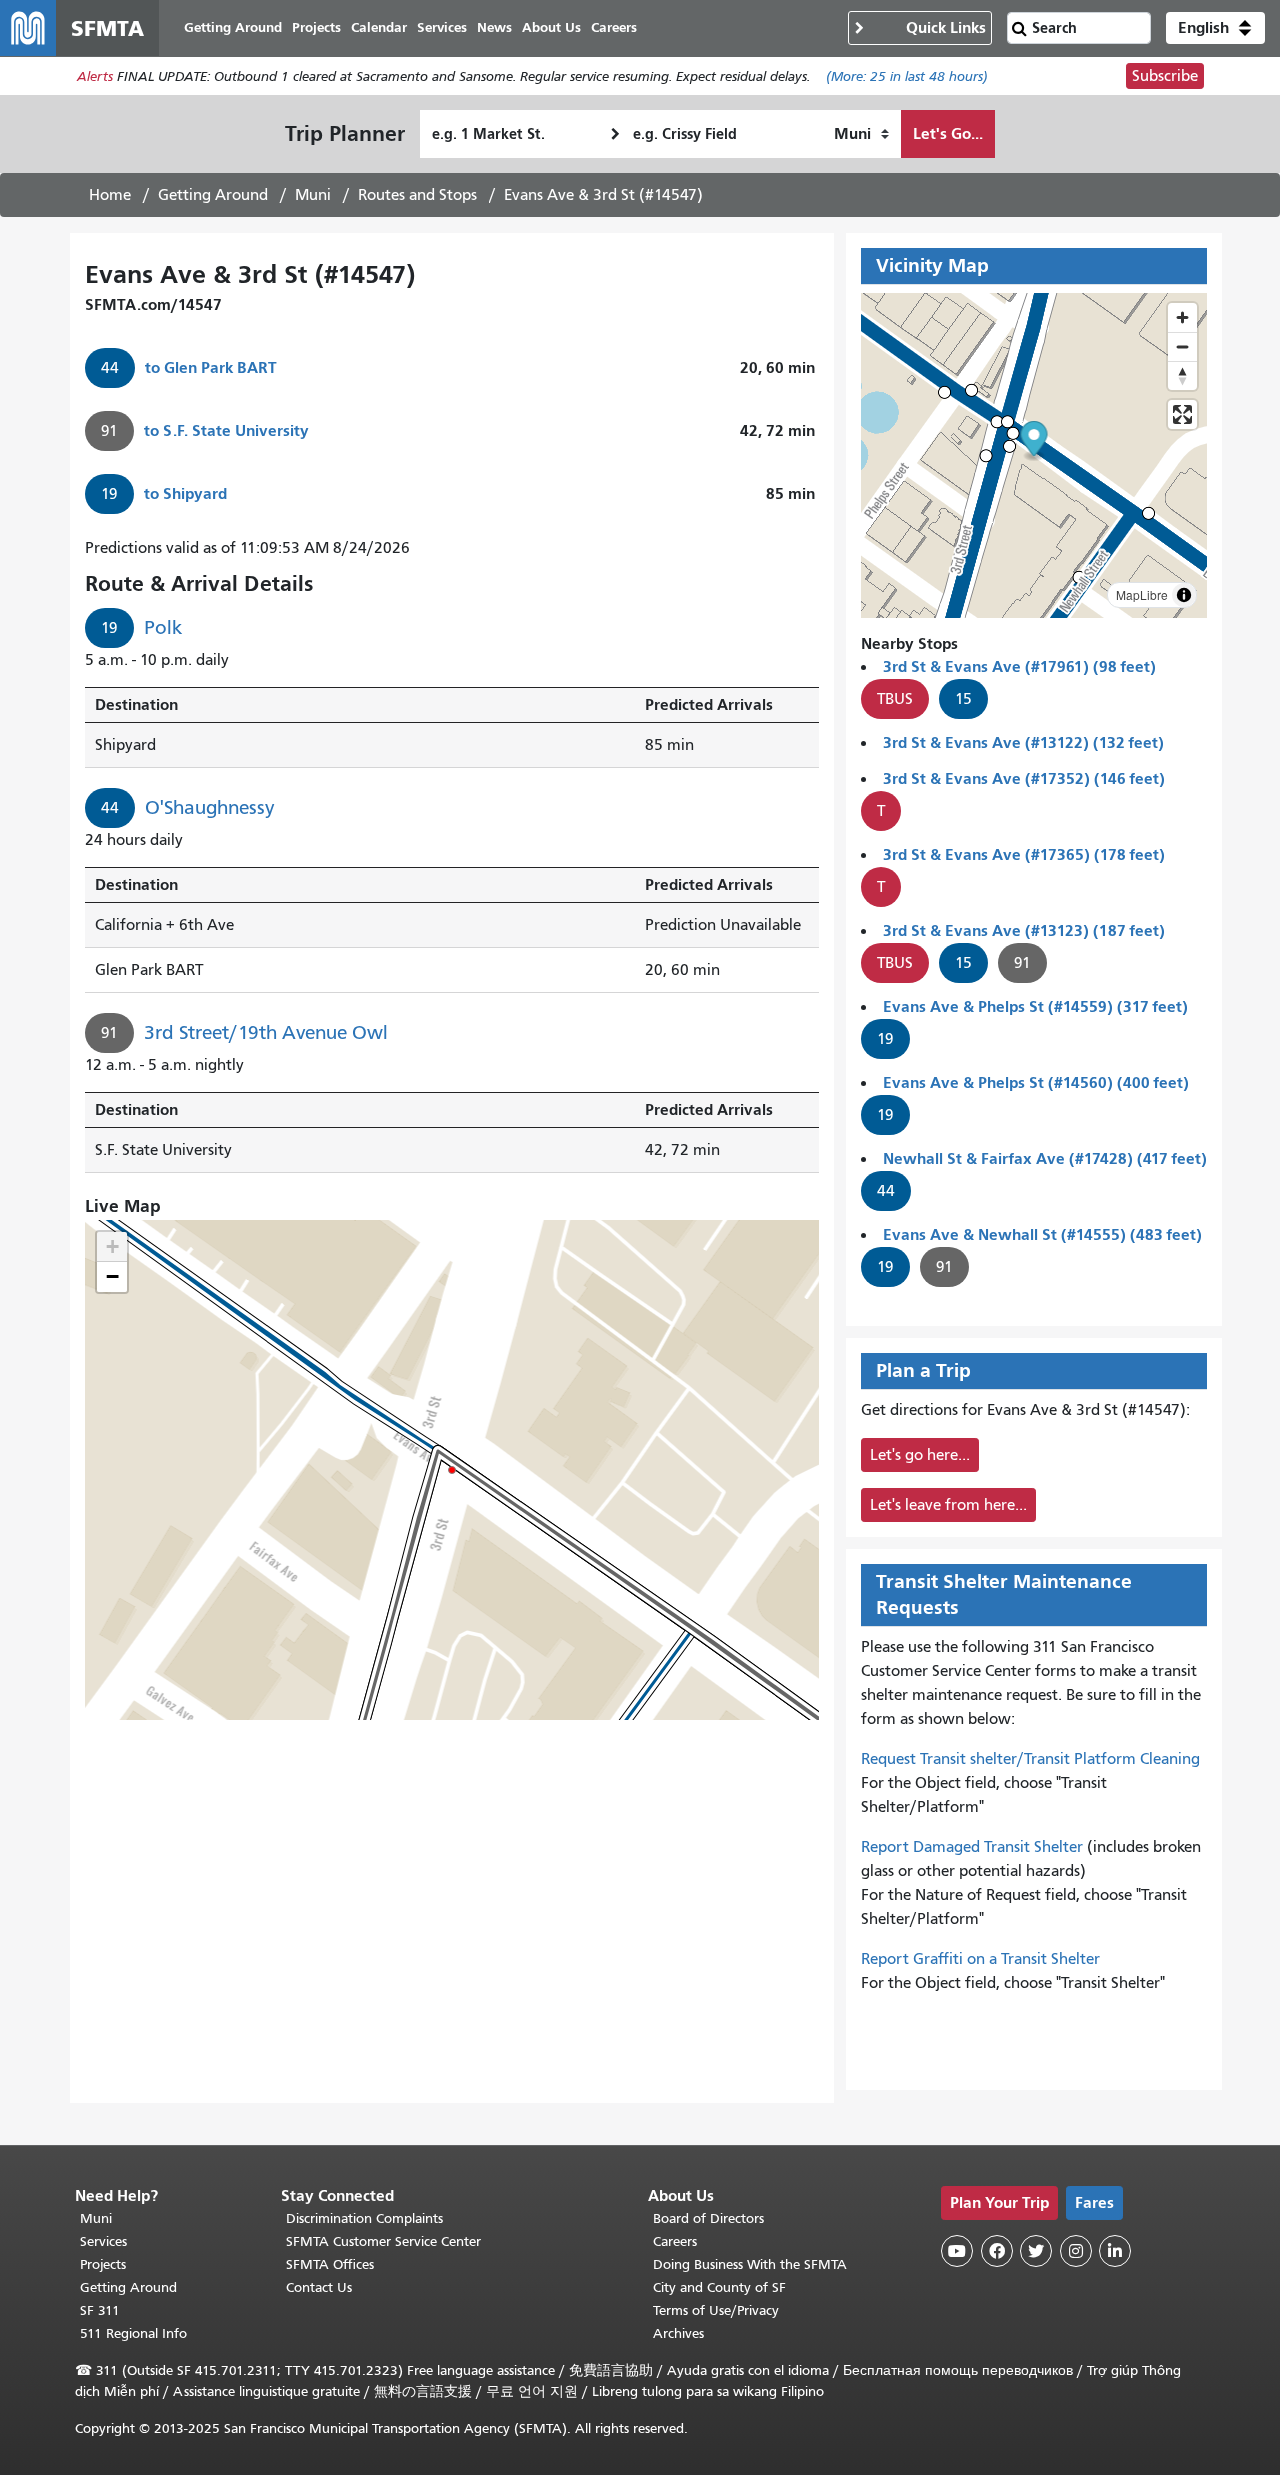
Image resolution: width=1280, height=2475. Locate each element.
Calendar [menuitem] (379, 27)
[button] (1215, 28)
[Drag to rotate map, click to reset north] (1182, 375)
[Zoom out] (1182, 346)
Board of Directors (708, 2218)
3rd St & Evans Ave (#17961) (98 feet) (1019, 666)
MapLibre (1142, 594)
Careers (675, 2241)
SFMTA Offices (330, 2264)
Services (103, 2241)
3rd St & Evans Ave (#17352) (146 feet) (1024, 778)
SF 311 (100, 2310)
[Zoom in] (1182, 317)
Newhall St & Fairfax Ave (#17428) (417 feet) (1045, 1158)
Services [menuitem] (442, 27)
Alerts (95, 76)
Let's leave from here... (948, 1505)
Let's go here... (920, 1455)
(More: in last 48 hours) (907, 76)
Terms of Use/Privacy (716, 2310)
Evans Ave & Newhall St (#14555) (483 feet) (1042, 1234)
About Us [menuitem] (551, 27)
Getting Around (213, 195)
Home (110, 195)
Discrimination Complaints (364, 2218)
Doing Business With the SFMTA (750, 2264)
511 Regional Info (133, 2333)
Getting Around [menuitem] (233, 27)
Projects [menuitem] (316, 27)
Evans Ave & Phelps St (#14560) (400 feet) (1036, 1082)
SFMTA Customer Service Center (383, 2241)
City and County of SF (719, 2287)
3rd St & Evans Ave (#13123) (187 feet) (1024, 930)
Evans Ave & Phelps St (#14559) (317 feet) (1035, 1006)
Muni (313, 195)
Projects (103, 2264)
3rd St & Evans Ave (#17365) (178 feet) (1024, 854)
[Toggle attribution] (1184, 595)
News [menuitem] (494, 27)
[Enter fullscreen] (1182, 414)
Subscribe (1165, 76)
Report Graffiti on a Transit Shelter (980, 1959)
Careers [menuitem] (614, 27)
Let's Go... (948, 133)
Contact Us (319, 2287)
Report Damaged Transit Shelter (972, 1847)
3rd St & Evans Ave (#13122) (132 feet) (1023, 742)
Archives (678, 2333)
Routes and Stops (417, 195)
